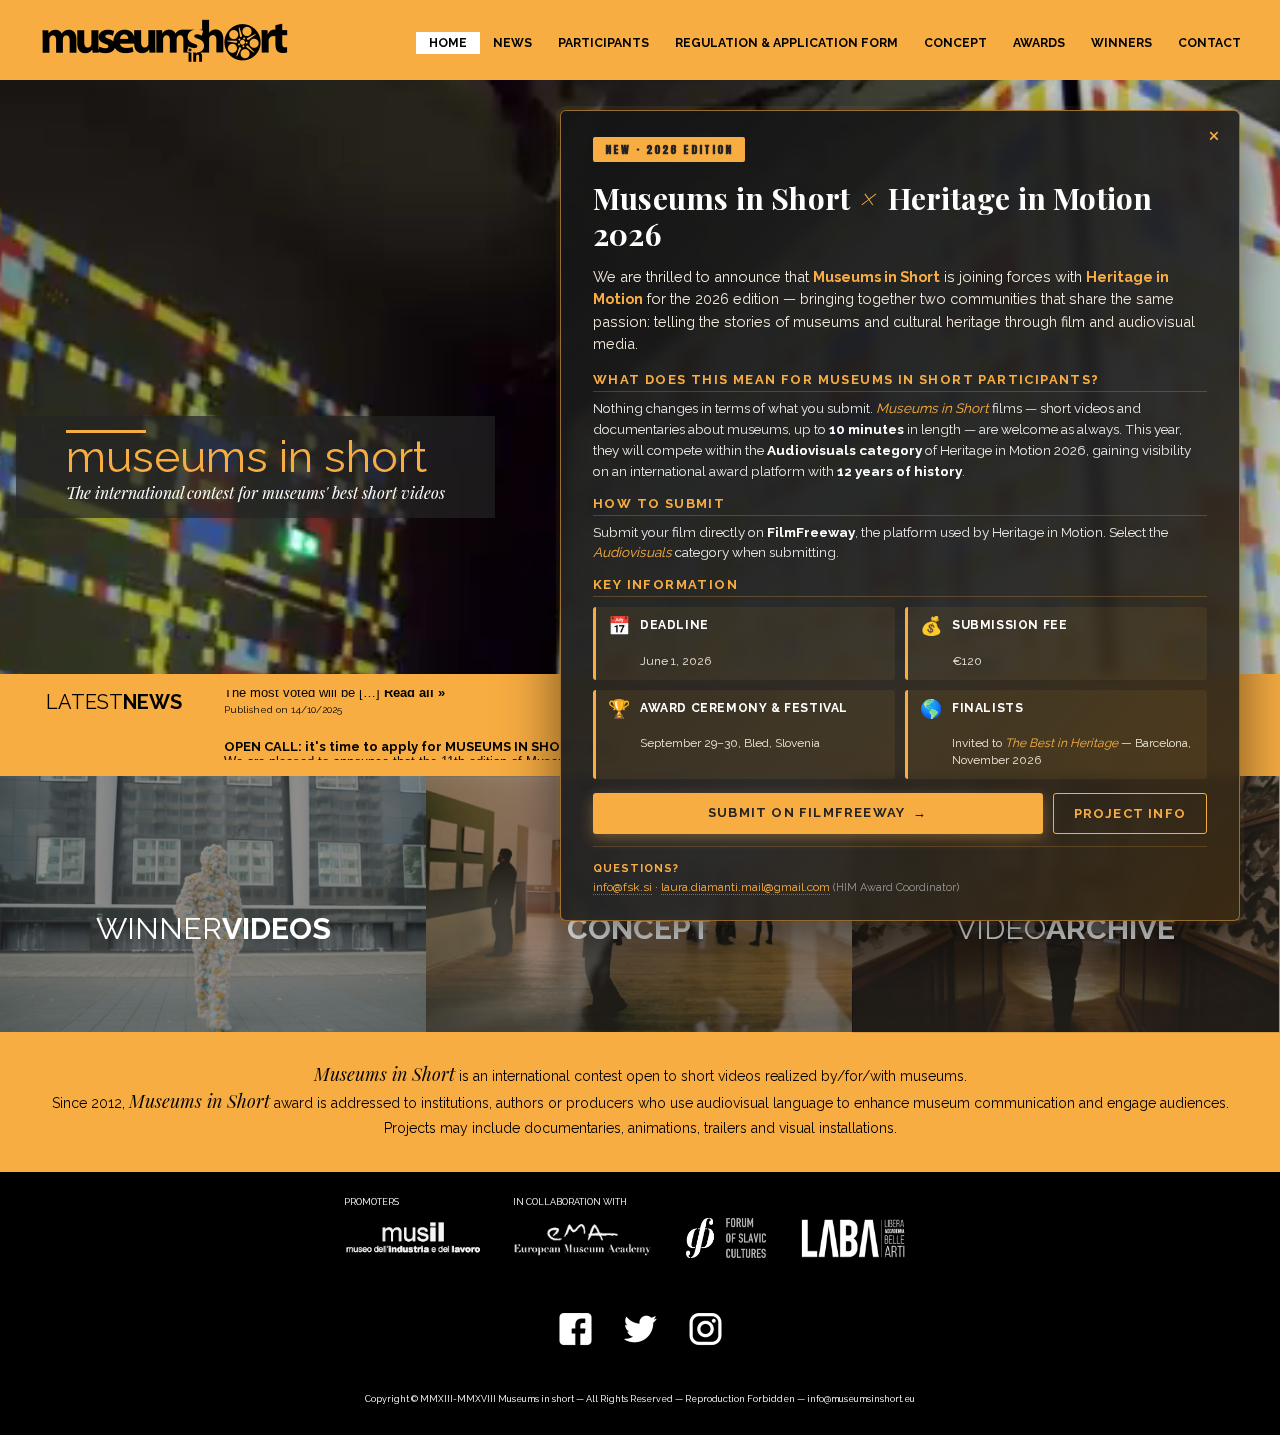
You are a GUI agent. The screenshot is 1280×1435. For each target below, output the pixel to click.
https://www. (327, 732)
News (512, 43)
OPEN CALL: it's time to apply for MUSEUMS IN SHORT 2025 (418, 700)
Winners (1121, 43)
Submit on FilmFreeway (818, 812)
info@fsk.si (622, 887)
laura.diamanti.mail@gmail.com (745, 887)
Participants (603, 43)
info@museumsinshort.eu (861, 1399)
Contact (1209, 43)
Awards (1039, 43)
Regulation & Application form (786, 43)
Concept (955, 43)
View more (213, 904)
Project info (1130, 813)
